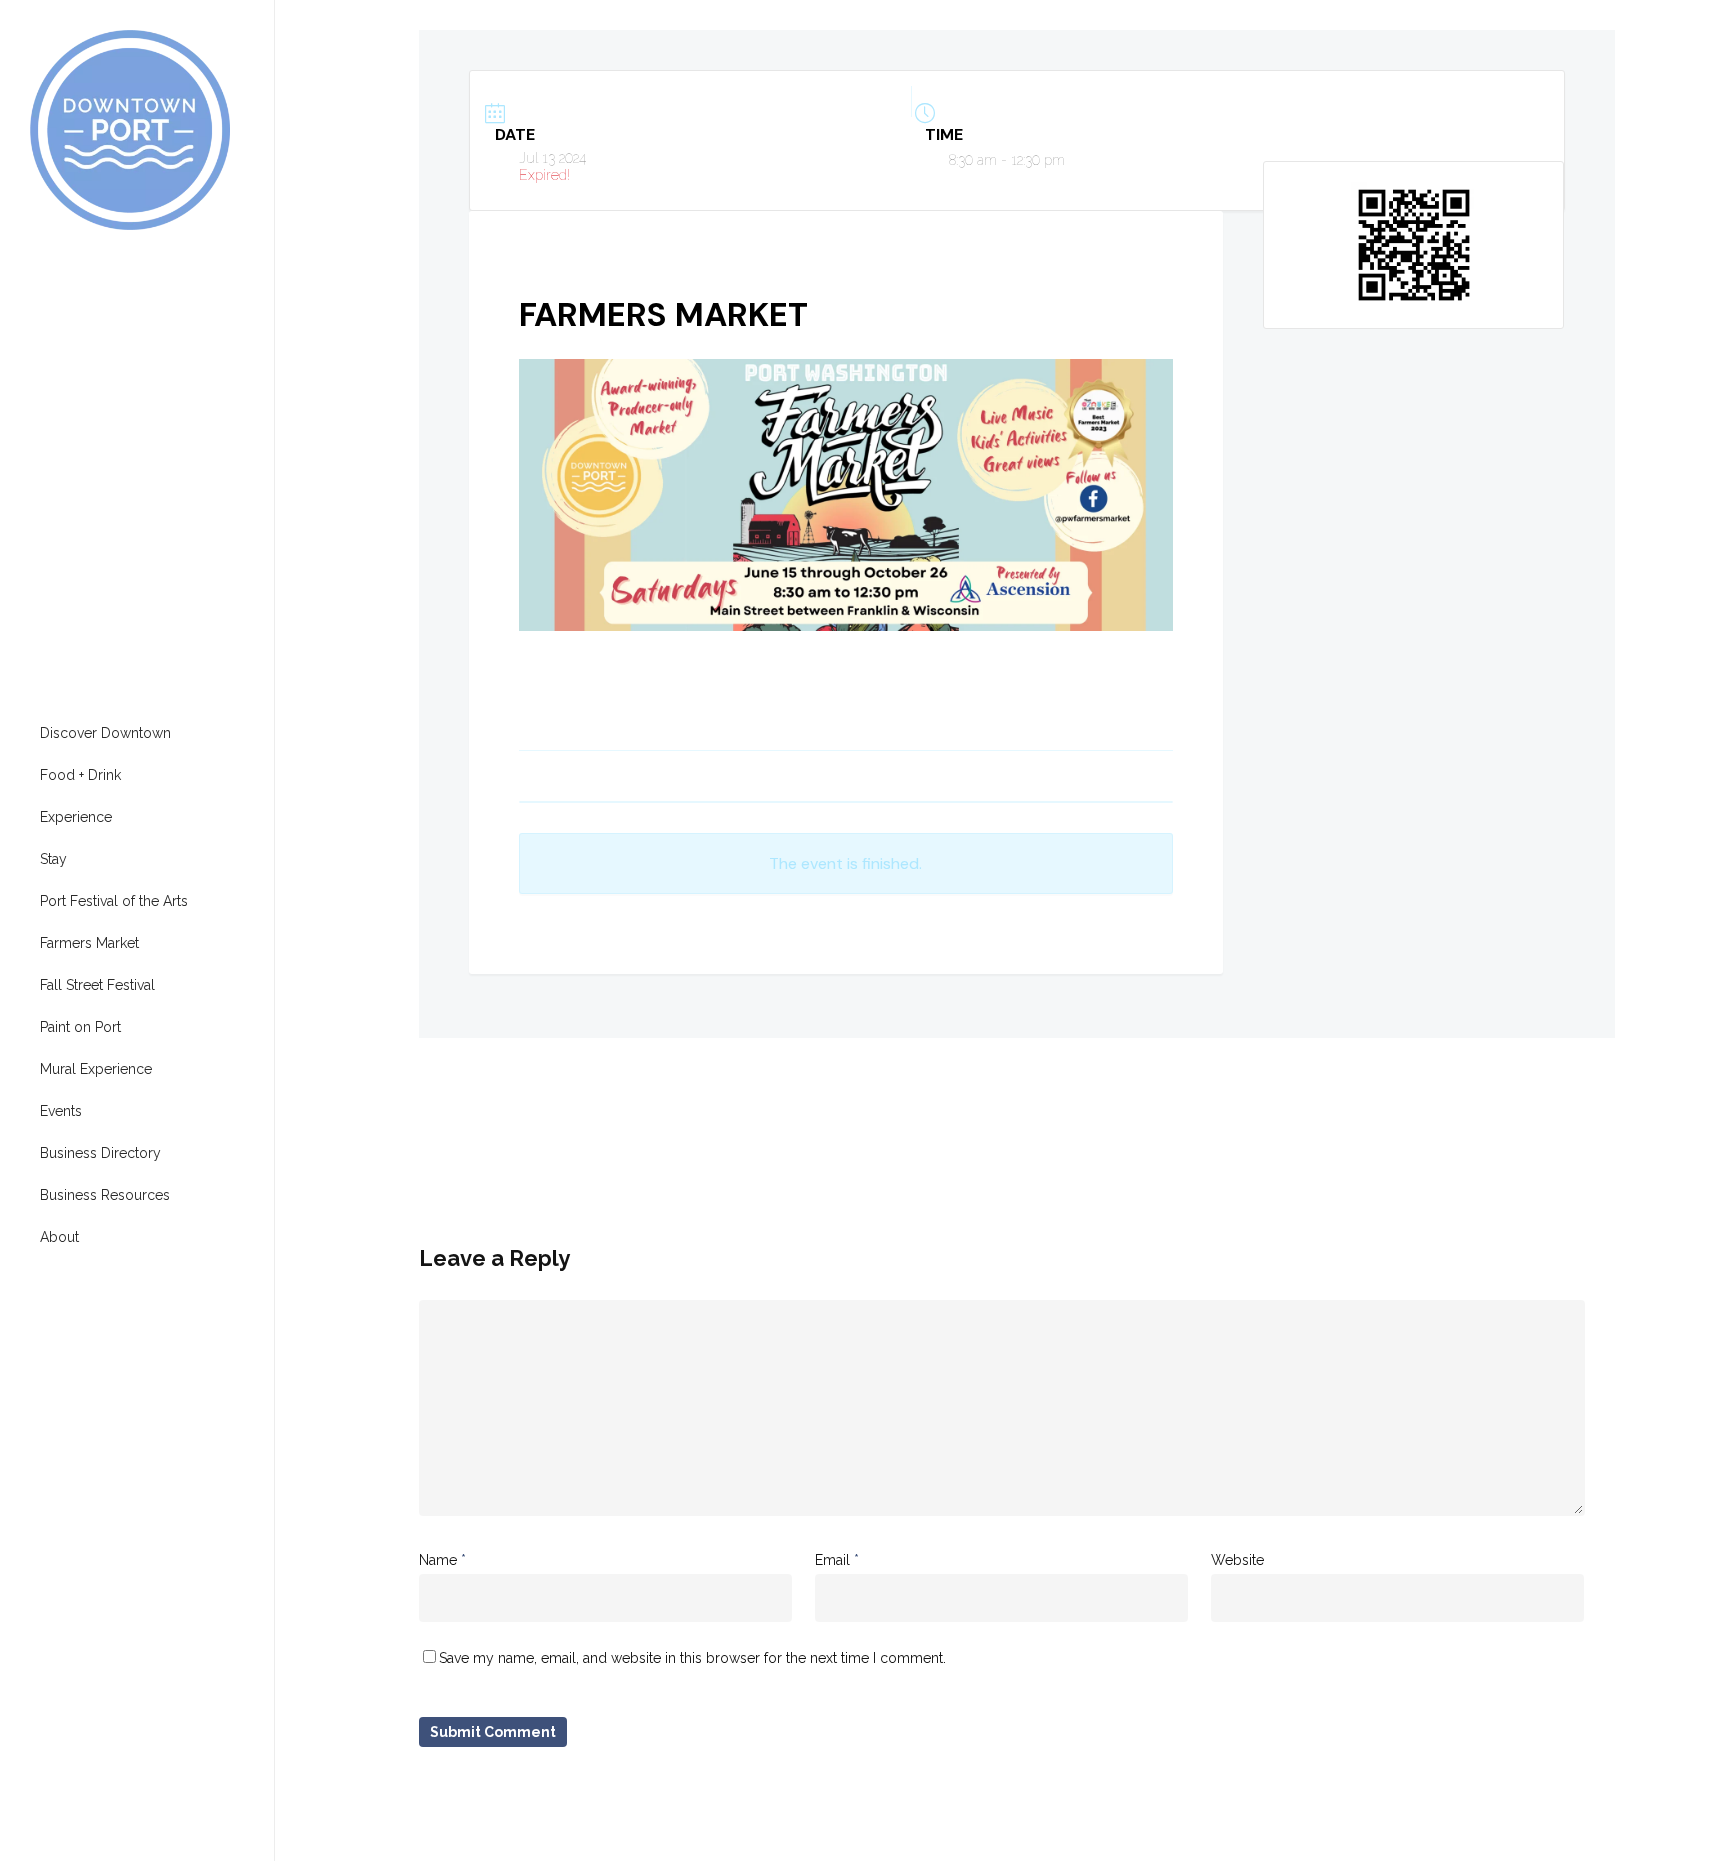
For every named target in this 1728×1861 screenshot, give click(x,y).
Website (1237, 1560)
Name (442, 1560)
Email (837, 1560)
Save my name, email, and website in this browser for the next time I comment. (692, 1658)
